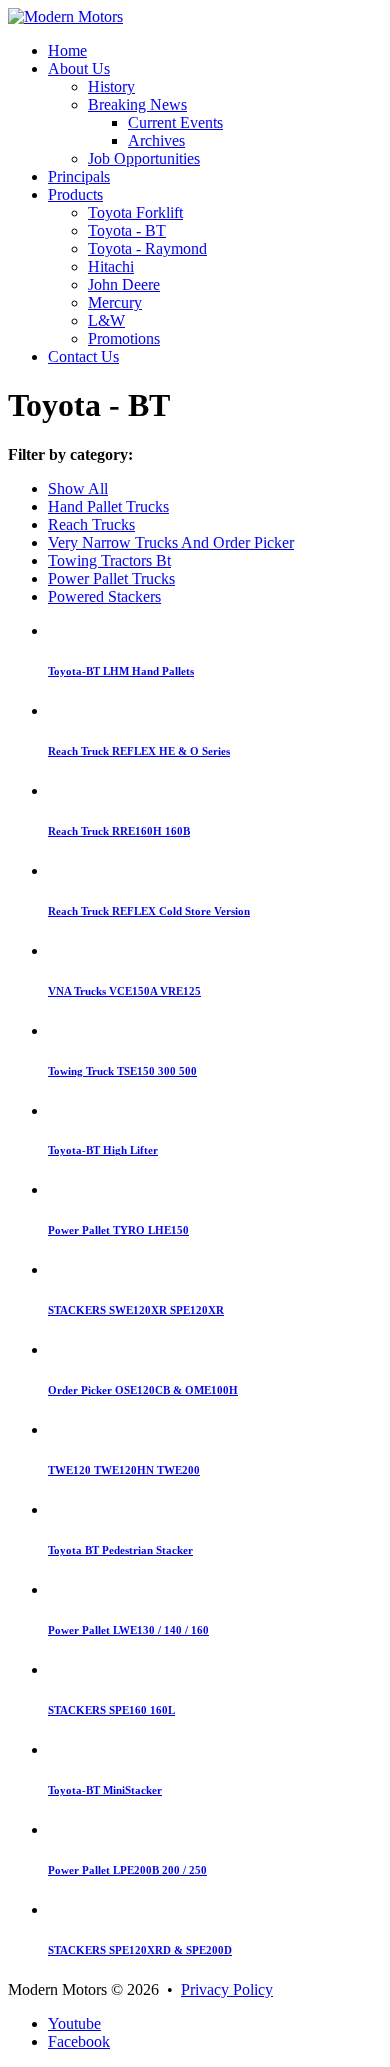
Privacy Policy (227, 1989)
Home (67, 50)
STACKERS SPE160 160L (111, 1710)
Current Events (175, 122)
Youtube (74, 2023)
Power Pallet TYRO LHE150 (118, 1230)
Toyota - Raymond (147, 248)
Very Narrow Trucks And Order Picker (171, 542)
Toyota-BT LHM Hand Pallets (121, 671)
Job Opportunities (144, 158)
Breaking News (137, 104)
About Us (79, 68)
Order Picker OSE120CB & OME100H (143, 1390)
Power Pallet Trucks (111, 578)
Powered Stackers (104, 596)
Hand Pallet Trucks (108, 506)
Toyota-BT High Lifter (103, 1150)
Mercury (115, 302)
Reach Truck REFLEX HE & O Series (139, 751)
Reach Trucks (91, 524)
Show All (78, 488)
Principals (79, 176)
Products (75, 194)
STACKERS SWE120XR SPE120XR (136, 1310)
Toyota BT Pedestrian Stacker (120, 1550)
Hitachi (111, 266)
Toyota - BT (127, 230)
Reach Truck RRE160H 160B (119, 831)
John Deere (124, 284)
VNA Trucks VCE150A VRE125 (124, 991)
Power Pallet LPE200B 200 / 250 (127, 1870)
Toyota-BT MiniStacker (105, 1790)
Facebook (79, 2041)
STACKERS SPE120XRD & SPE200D (140, 1950)
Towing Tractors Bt (109, 560)
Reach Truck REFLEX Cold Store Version (149, 911)
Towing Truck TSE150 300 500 (122, 1071)
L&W (106, 320)
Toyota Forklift (135, 212)
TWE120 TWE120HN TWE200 (124, 1470)
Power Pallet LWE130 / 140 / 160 (128, 1630)
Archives (156, 140)
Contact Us (83, 356)
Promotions (124, 338)
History (111, 86)
